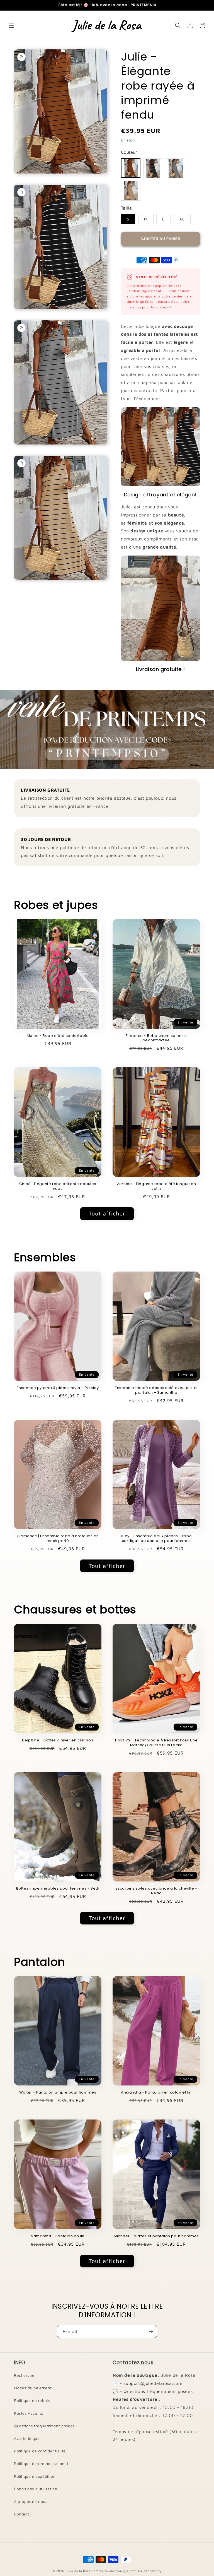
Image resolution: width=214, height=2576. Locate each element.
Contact (21, 2514)
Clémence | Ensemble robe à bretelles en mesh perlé (58, 1539)
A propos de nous (31, 2501)
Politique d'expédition (35, 2476)
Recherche (24, 2375)
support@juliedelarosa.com (153, 2383)
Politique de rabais (32, 2400)
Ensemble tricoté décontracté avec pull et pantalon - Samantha (156, 1390)
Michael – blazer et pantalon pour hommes (156, 2236)
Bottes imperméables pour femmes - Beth (58, 1889)
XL (182, 219)
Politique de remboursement (41, 2463)
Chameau (131, 191)
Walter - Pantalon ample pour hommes (58, 2093)
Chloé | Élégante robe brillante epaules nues (58, 1186)
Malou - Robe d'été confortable (58, 1036)
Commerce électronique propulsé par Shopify (127, 2571)
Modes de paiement (33, 2388)
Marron (131, 168)
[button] (12, 25)
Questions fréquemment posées (44, 2426)
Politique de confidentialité (40, 2451)
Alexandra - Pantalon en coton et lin (156, 2093)
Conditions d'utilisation (36, 2489)
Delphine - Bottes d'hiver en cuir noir (58, 1740)
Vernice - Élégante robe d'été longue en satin (156, 1186)
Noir (153, 168)
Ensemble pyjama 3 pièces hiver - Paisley (58, 1388)
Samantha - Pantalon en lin (58, 2236)
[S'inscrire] (151, 2331)
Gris (176, 168)
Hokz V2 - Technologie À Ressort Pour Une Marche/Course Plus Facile (156, 1743)
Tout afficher (107, 1213)
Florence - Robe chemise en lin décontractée (156, 1038)
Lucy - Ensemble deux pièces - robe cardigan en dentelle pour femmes (156, 1539)
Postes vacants (28, 2413)
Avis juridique (27, 2438)
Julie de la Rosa (78, 2571)
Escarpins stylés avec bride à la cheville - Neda (156, 1891)
